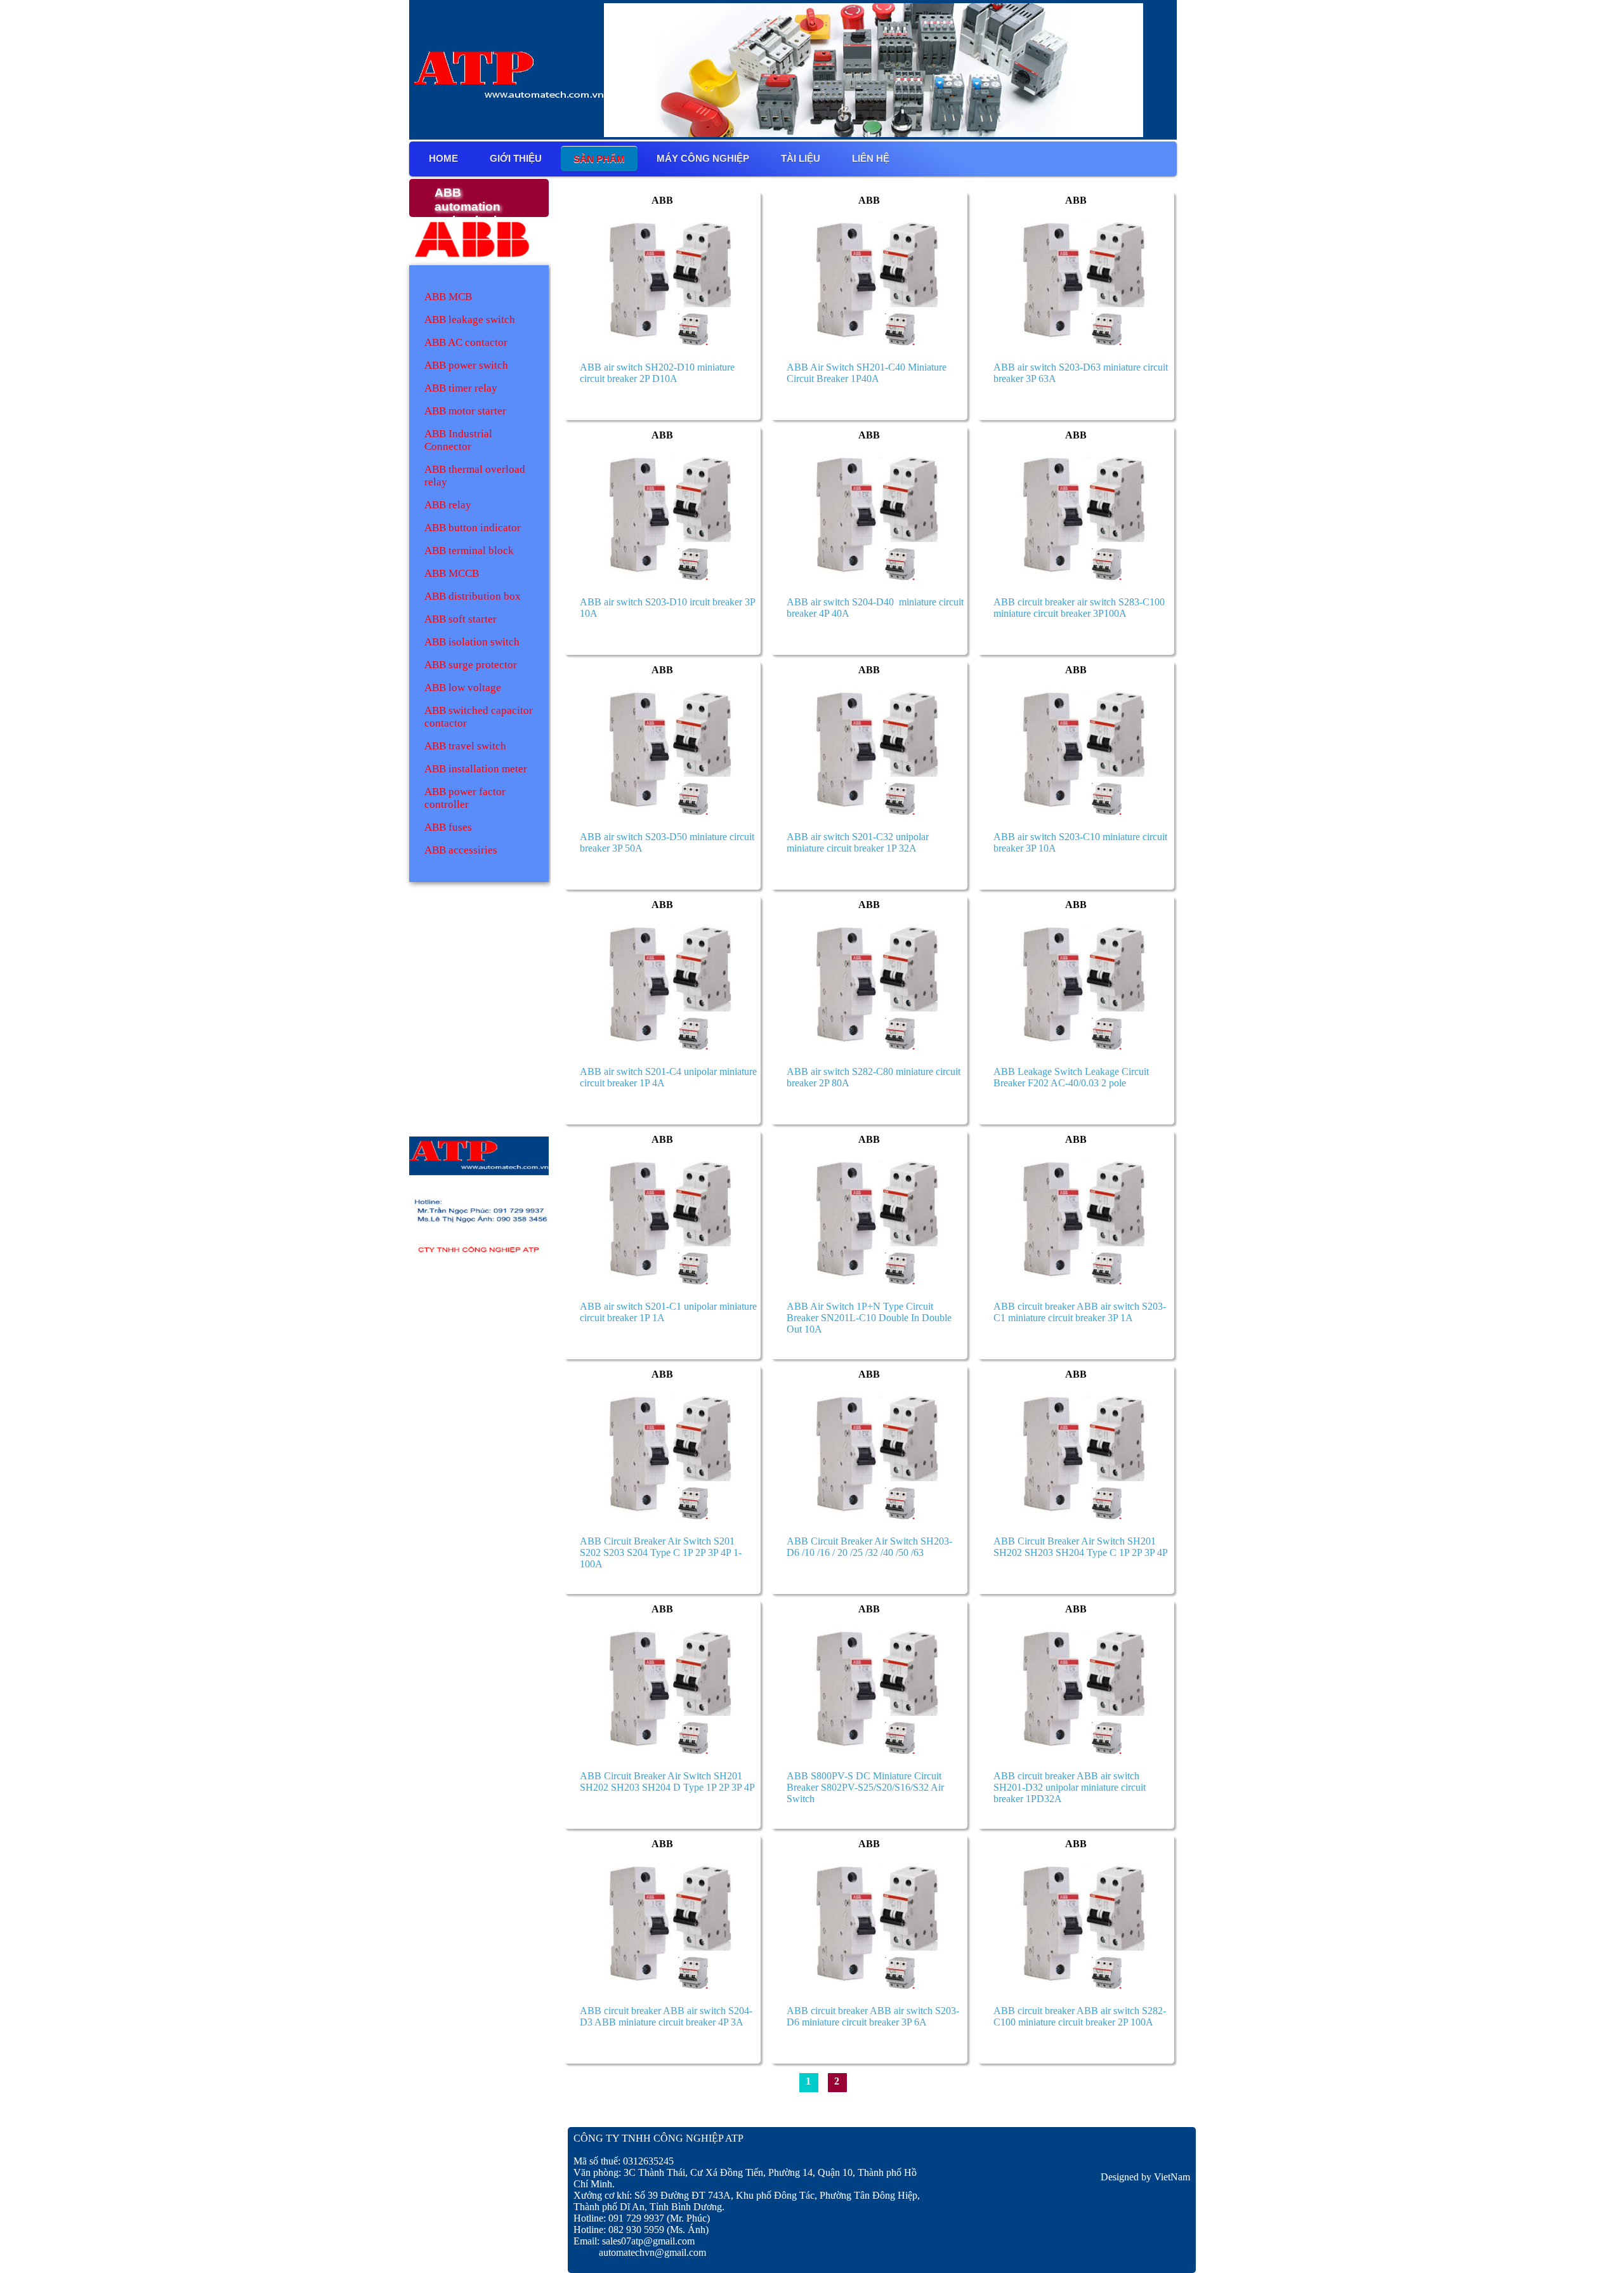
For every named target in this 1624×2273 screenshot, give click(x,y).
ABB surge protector (471, 665)
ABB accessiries (461, 850)
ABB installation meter (476, 769)
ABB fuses (448, 827)
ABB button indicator (473, 528)
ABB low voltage (463, 688)
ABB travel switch (465, 746)
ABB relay (448, 505)
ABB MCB (448, 297)
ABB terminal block (469, 550)
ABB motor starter (465, 411)
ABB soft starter (461, 619)
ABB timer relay (461, 388)
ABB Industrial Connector (458, 440)
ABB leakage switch (470, 320)
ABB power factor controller (465, 798)
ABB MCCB (452, 573)
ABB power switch (466, 365)
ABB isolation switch (472, 642)
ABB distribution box (473, 596)
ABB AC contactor (466, 342)
